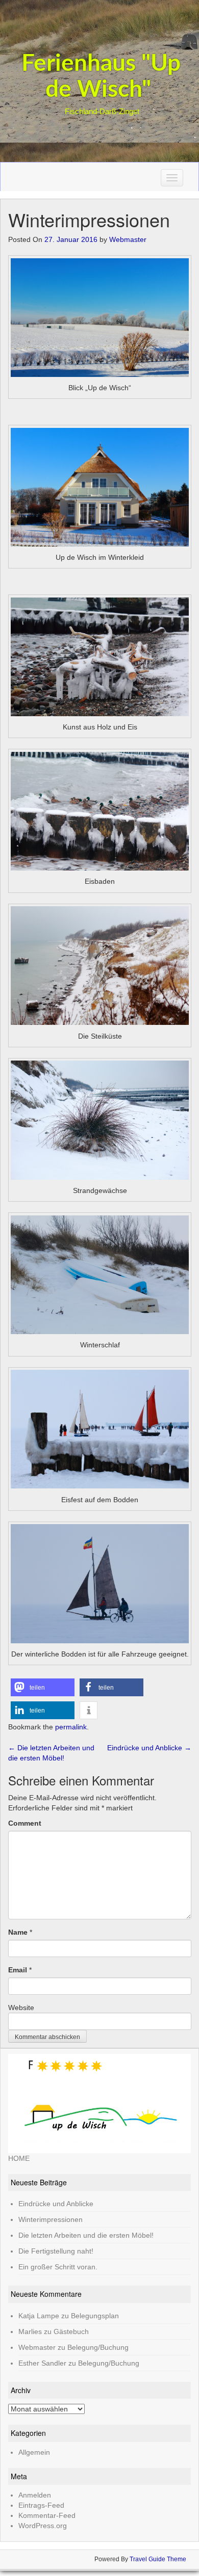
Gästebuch (71, 2331)
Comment (25, 1823)
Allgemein (34, 2452)
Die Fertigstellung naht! (56, 2251)
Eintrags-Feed (41, 2505)
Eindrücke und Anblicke (149, 1748)
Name (18, 1932)
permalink (71, 1727)
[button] (43, 1687)
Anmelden (35, 2495)
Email (18, 1970)
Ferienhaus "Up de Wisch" (101, 77)
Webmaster (128, 239)
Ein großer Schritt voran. (58, 2267)
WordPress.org (43, 2526)
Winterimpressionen (51, 2219)
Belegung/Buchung (98, 2347)
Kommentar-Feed (47, 2515)
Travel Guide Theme (158, 2559)
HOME (19, 2158)
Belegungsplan (95, 2316)
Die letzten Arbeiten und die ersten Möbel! (86, 2235)
